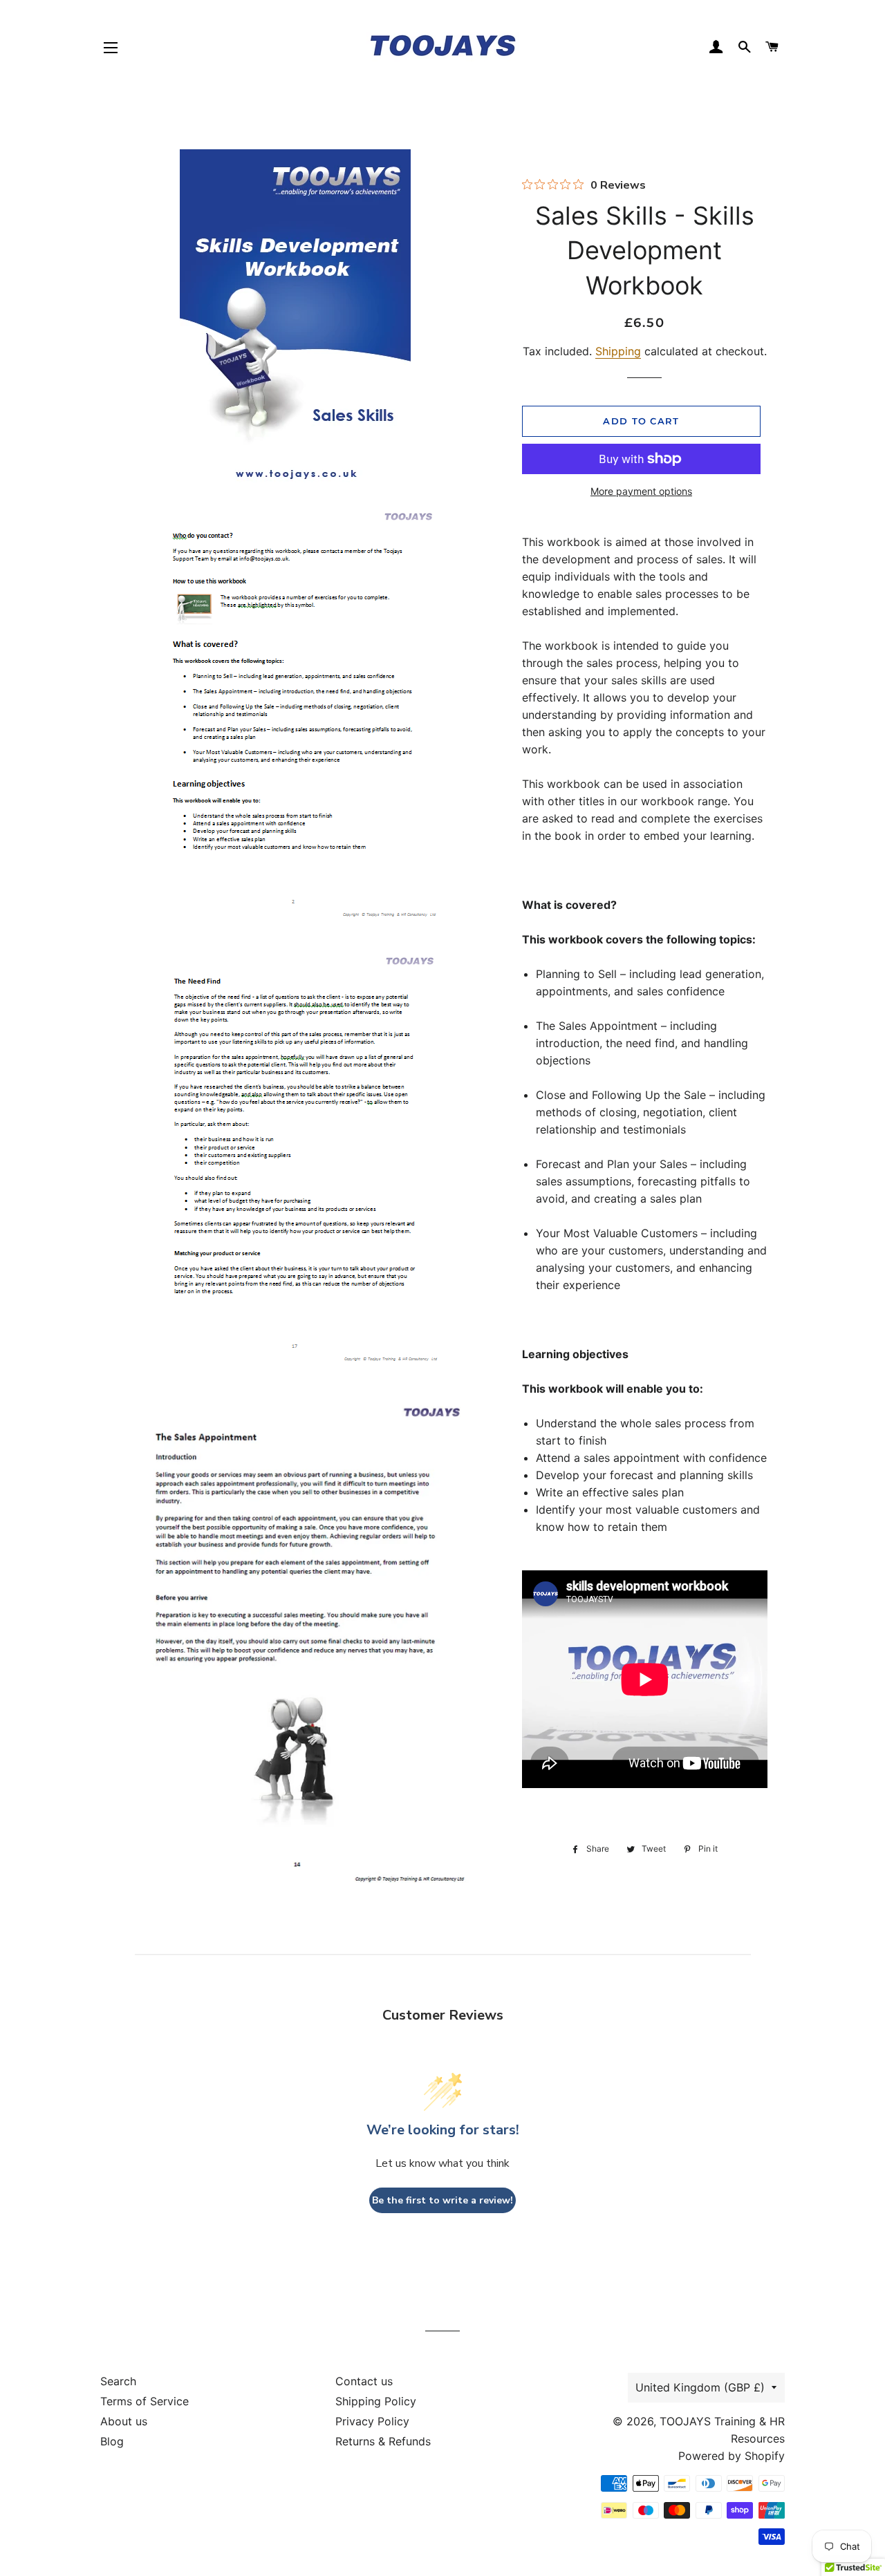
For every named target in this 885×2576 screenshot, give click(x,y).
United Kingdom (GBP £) (700, 2387)
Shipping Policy (376, 2401)
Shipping (618, 351)
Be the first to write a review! (442, 2200)
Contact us (364, 2381)
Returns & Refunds (383, 2441)
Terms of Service (145, 2401)
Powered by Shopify (732, 2456)
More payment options (641, 491)
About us (124, 2421)
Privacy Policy (372, 2421)
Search (118, 2381)
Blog (112, 2441)
